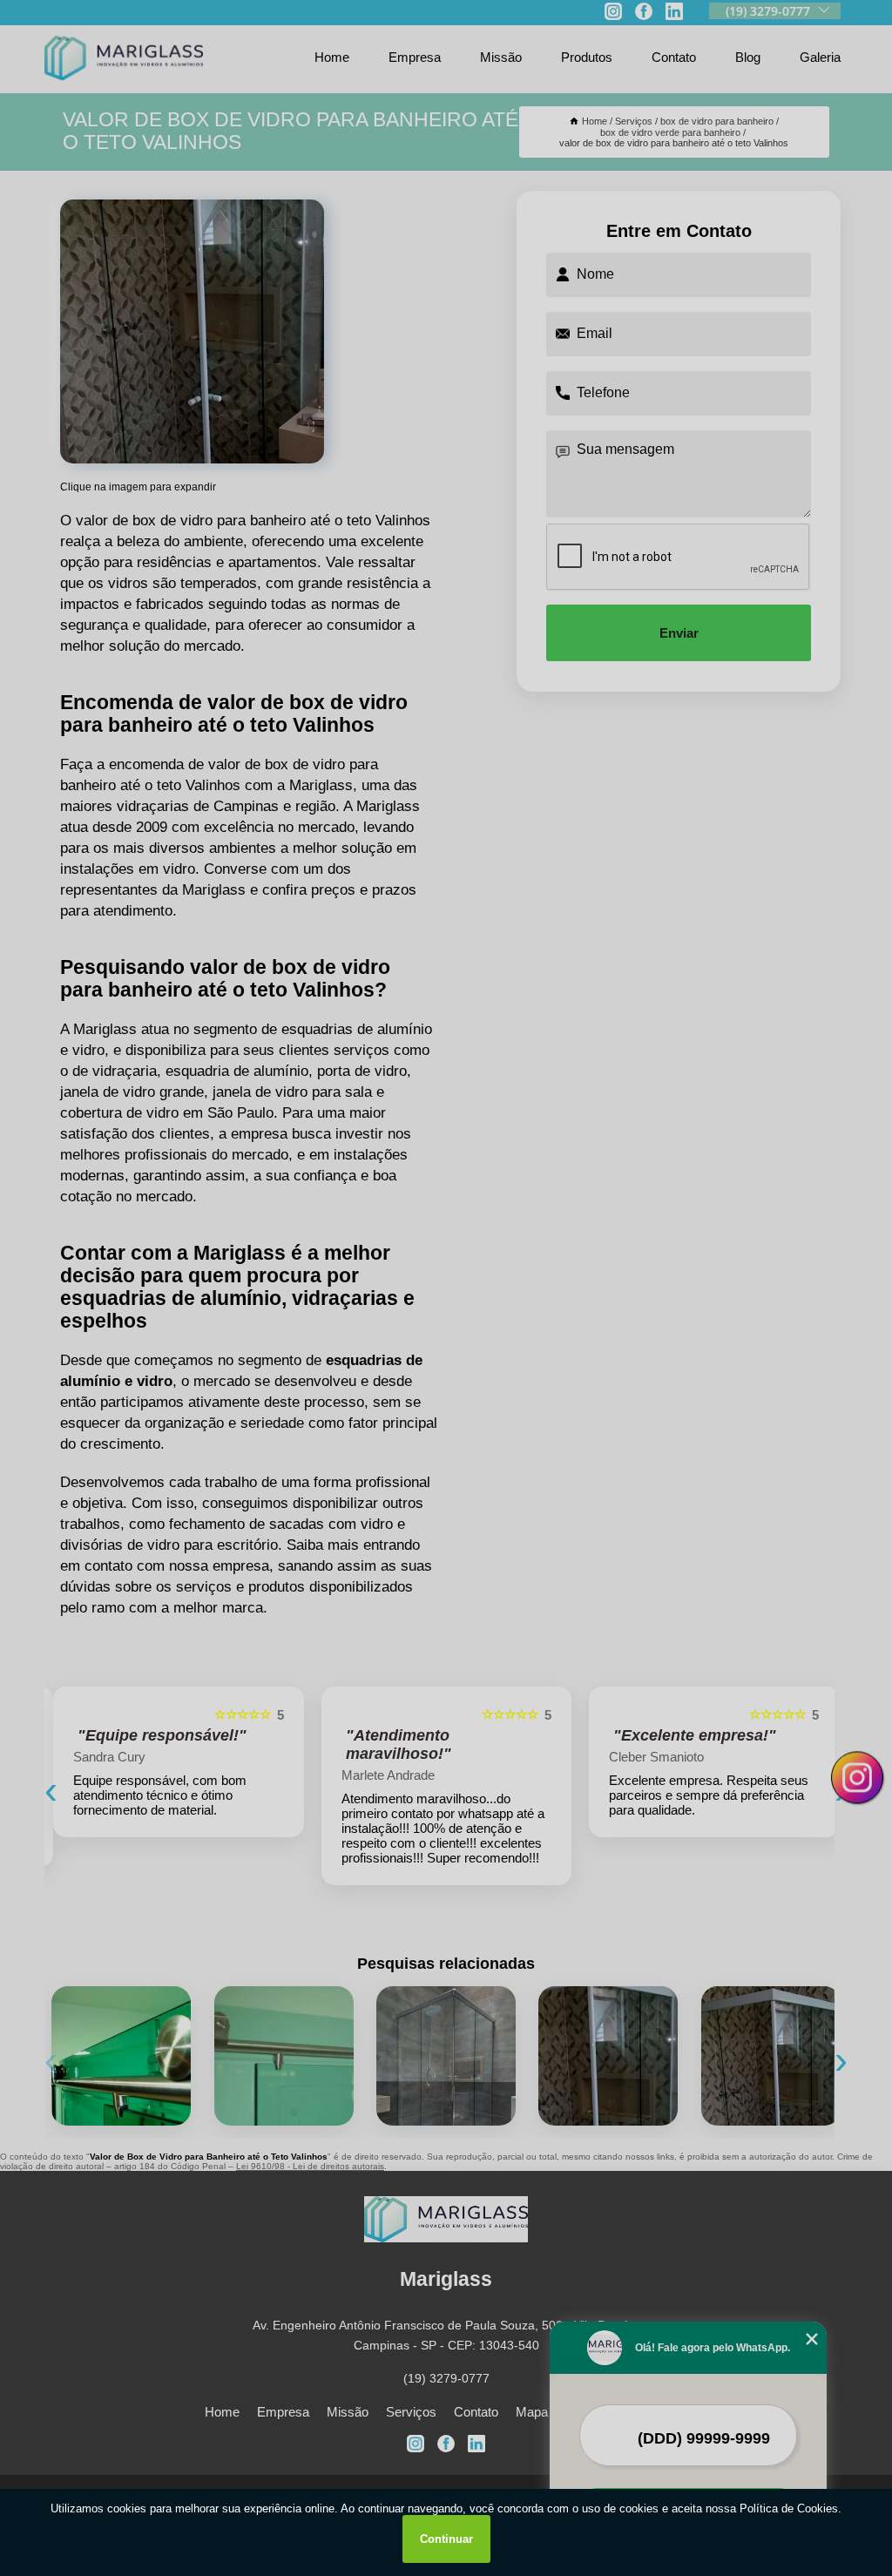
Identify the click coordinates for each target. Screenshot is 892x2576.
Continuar (446, 2539)
